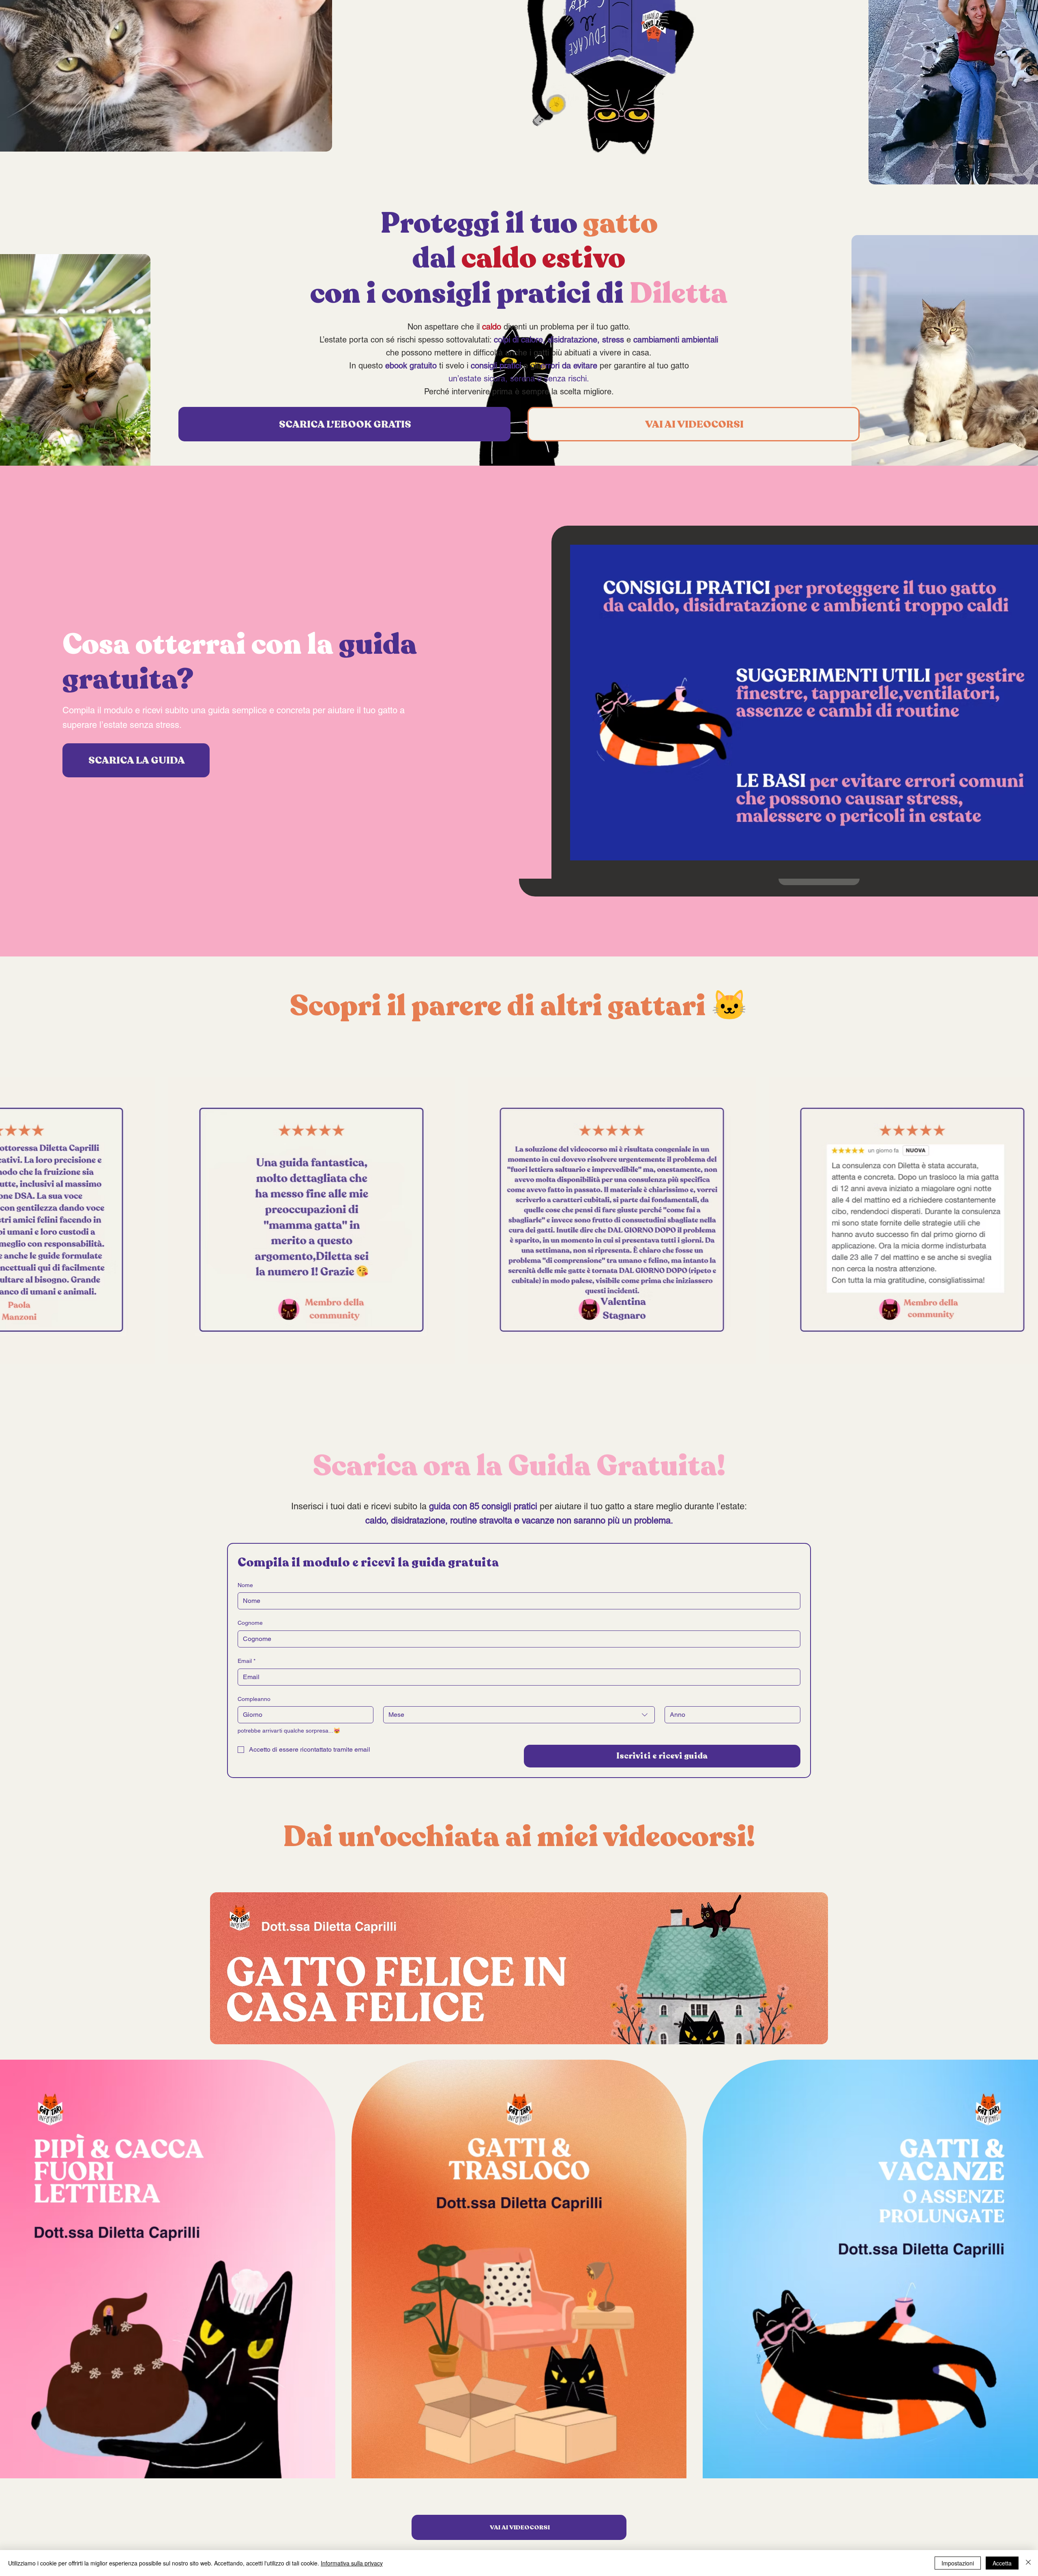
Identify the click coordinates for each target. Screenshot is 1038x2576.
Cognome (250, 1623)
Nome (245, 1585)
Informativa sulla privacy (352, 2563)
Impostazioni (958, 2563)
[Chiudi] (1028, 2563)
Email (247, 1661)
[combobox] (519, 1715)
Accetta (1002, 2563)
